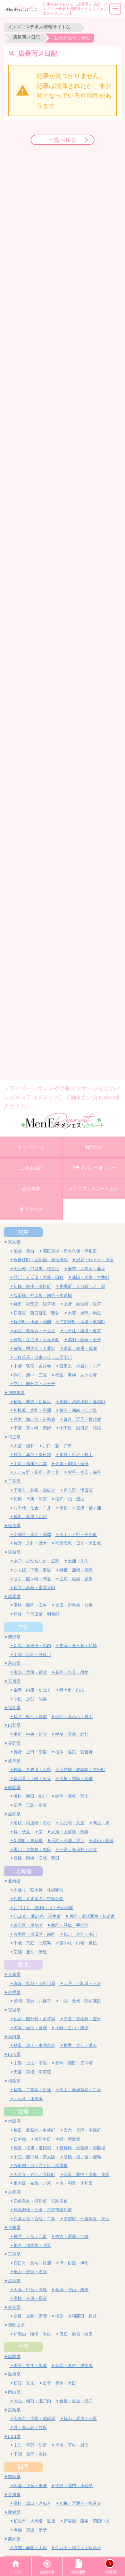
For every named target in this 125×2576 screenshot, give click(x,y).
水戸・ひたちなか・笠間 (36, 1561)
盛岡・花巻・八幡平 (32, 2001)
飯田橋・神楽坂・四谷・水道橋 (43, 1295)
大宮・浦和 (24, 1446)
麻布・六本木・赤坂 (86, 1269)
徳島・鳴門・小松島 (74, 2485)
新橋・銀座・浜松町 (32, 1286)
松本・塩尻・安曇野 (74, 1752)
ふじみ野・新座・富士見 (36, 1472)
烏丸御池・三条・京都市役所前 (43, 2210)
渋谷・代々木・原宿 (95, 1260)
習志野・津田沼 (78, 1490)
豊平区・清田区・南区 (34, 1934)
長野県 (14, 1743)
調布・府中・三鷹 (30, 1375)
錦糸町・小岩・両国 (32, 1322)
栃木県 (14, 1525)
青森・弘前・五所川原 (34, 1983)
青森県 (14, 1974)
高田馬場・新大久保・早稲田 (70, 1251)
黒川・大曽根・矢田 (32, 1849)
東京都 (14, 1242)
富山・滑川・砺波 (30, 1672)
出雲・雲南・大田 (59, 2383)
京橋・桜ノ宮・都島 (82, 2157)
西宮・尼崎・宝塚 (72, 2236)
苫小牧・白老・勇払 (78, 1943)
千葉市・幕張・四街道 (34, 1490)
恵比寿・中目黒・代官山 (36, 1269)
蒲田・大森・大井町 (91, 1277)
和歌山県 (16, 2325)
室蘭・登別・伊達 (30, 1952)
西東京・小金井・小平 (80, 1366)
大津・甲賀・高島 (30, 2290)
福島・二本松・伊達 (32, 2090)
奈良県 (14, 2307)
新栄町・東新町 (28, 1840)
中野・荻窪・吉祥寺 (32, 1366)
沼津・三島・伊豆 (30, 1805)
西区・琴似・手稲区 (70, 1925)
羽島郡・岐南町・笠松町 (82, 1769)
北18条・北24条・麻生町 (37, 1916)
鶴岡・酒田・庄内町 (74, 2063)
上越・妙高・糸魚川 (32, 1655)
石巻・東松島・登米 (82, 2019)
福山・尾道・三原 (80, 2418)
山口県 (14, 2436)
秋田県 (14, 2037)
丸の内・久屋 (72, 1823)
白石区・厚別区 (28, 1925)
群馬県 (14, 1596)
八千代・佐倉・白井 (32, 1508)
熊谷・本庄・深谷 (84, 1472)
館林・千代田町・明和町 (36, 1614)
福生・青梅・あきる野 (76, 1375)
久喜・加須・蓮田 (72, 1463)
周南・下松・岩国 (72, 2445)
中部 (23, 1627)
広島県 (14, 2410)
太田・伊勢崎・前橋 (74, 1605)
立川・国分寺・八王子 (34, 1384)
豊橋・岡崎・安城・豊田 (36, 1858)
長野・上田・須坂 (30, 1752)
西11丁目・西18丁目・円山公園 (43, 1908)
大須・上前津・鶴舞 (70, 1832)
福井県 (14, 1707)
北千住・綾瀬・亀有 (82, 1331)
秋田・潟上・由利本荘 (34, 2045)
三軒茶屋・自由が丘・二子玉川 (43, 1357)
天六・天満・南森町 (82, 2130)
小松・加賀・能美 (30, 1699)
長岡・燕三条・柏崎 (78, 1646)
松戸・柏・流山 (70, 1499)
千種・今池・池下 (68, 1840)
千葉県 (14, 1481)
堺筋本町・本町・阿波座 (57, 2139)
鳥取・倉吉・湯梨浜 (74, 2365)
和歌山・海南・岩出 (32, 2334)
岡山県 (14, 2392)
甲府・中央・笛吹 (30, 1734)
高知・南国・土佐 (30, 2547)
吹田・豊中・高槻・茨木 (86, 2174)
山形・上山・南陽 (30, 2063)
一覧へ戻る (62, 140)
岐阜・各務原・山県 (32, 1769)
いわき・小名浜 (28, 2099)
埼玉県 (14, 1437)
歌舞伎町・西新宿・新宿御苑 (41, 1260)
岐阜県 (14, 1761)
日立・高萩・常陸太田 (34, 1587)
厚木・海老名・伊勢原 (34, 1419)
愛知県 (14, 1814)
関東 (23, 1232)
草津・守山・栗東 (72, 2290)
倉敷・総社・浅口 (76, 2401)
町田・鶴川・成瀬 (80, 1348)
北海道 (23, 1871)
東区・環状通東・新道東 (92, 1916)
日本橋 (20, 2139)
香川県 (14, 2494)
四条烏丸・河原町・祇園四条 (41, 2201)
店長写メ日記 (26, 37)
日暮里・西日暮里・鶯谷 (36, 1313)
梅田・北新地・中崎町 (34, 2130)
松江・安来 (24, 2383)
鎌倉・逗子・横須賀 (82, 1419)
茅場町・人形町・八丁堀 (82, 1286)
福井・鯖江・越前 (30, 1716)
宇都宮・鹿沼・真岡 (32, 1534)
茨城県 (14, 1552)
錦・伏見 (22, 1832)
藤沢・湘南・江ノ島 (78, 1410)
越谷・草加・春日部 (32, 1454)
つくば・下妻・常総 (32, 1570)
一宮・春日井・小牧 (78, 1849)
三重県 (14, 2254)
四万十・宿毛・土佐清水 (78, 2547)
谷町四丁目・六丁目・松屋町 (41, 2165)
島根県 (14, 2374)
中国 (23, 2347)
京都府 (14, 2192)
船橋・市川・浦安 (30, 1499)
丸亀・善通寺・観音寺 (80, 2503)
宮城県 (14, 2010)
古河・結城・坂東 (76, 1579)
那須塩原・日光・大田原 (78, 1543)
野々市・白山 (72, 1690)
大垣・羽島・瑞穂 (76, 1778)
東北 (23, 1964)
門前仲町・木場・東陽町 (82, 1322)
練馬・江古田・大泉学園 (36, 1340)
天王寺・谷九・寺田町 (34, 2174)
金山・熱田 (103, 1840)
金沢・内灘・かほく (32, 1690)
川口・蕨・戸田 (57, 1446)
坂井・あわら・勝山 (74, 1716)
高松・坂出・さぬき (32, 2503)
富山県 (14, 1663)
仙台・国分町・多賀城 (34, 2019)
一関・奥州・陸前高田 (80, 2001)
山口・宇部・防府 (30, 2445)
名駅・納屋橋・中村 (32, 1823)
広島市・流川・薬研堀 (34, 2418)
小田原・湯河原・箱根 (80, 1428)
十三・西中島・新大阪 (34, 2157)
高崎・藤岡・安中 (30, 1605)
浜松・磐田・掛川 (30, 1796)
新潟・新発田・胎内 (32, 1646)
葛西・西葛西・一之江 (34, 1331)
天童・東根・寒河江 (32, 2072)
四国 (23, 2467)
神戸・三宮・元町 (30, 2236)
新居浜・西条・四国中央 (86, 2521)
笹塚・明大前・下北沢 (34, 1348)
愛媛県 (14, 2512)
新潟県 (14, 1637)
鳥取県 (14, 2356)
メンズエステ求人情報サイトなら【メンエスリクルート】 (42, 27)
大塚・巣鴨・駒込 (84, 1313)
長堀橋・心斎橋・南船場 (82, 2148)
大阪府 (14, 2121)
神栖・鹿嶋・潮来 (76, 1570)
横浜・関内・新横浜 (32, 1402)
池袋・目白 (24, 1251)
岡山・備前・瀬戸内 (32, 2401)
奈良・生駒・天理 (30, 2316)
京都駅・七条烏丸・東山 (86, 2219)
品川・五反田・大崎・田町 (39, 1277)
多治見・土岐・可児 (32, 1778)
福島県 (14, 2081)
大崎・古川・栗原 (72, 2028)
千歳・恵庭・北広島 (32, 1943)
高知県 (14, 2539)
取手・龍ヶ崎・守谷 (32, 1579)
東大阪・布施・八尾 (32, 2183)
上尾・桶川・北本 (30, 1463)
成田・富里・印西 (30, 1516)
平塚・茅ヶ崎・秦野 (32, 1428)
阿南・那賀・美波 (30, 2485)
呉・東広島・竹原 (30, 2427)
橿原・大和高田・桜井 (76, 2316)
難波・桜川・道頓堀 (32, 2148)
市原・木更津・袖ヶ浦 (80, 1508)
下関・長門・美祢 (30, 2454)
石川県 (14, 1681)
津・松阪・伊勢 (74, 2263)
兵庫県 (14, 2227)
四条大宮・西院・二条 (34, 2219)
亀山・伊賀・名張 (30, 2272)
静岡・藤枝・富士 (72, 1796)
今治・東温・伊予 (30, 2530)
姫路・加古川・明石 (32, 2245)
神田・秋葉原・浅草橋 (34, 1304)
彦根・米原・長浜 (30, 2298)
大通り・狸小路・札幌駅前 (39, 1890)
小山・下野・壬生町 (78, 1534)
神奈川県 (16, 1393)
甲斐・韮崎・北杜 (72, 1734)
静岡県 (14, 1787)
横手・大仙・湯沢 (80, 2045)
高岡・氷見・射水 (72, 1672)
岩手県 (14, 1992)
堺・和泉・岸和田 (76, 2183)
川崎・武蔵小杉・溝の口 (82, 1402)
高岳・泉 (101, 1823)
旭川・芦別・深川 (80, 1934)
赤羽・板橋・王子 (84, 1340)
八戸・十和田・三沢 (82, 1983)
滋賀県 (14, 2281)
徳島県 (14, 2476)
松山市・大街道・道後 (34, 2521)
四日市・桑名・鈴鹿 (32, 2263)
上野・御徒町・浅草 (82, 1304)
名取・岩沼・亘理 (30, 2028)
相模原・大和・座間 (32, 1410)
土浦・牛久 (78, 1561)
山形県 (14, 2054)
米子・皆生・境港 (30, 2365)
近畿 (23, 2111)
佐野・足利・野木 (30, 1543)
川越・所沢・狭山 (76, 1454)
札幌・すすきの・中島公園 (39, 1899)
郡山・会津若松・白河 (80, 2090)
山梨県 (14, 1725)
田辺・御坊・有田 (76, 2334)
